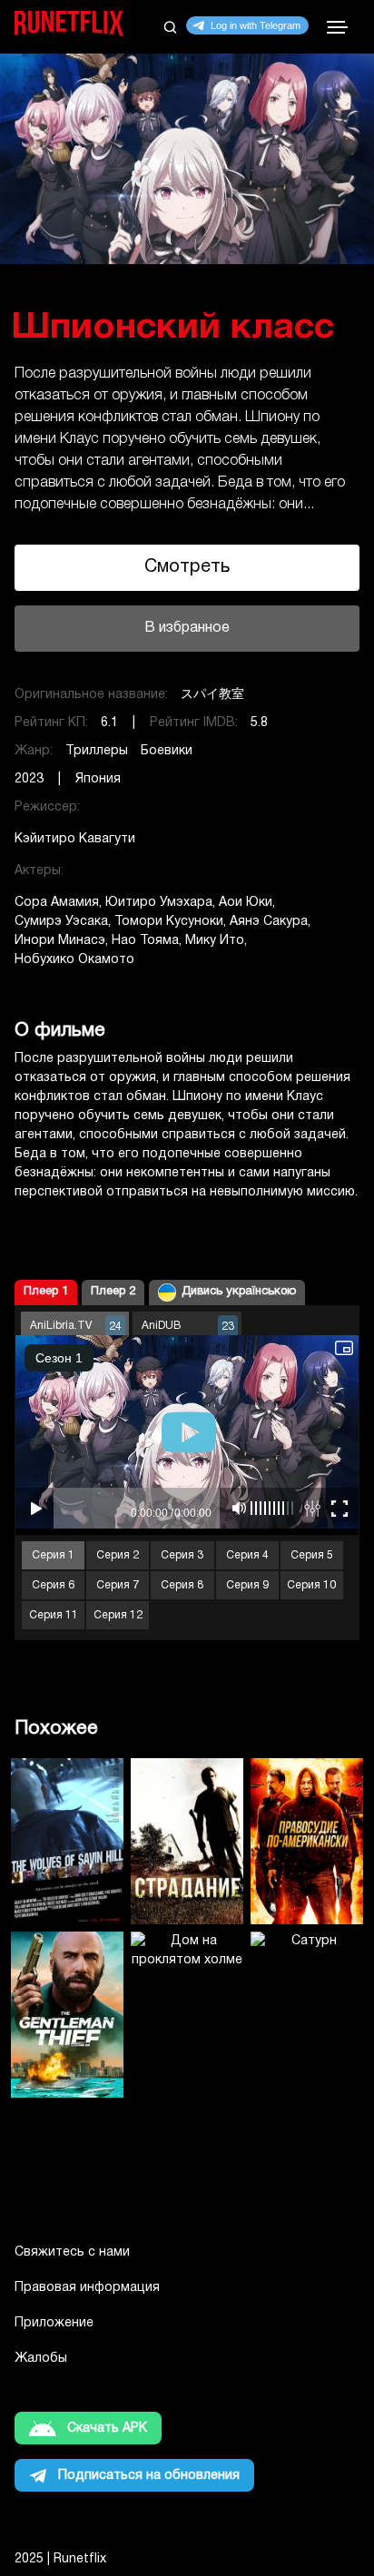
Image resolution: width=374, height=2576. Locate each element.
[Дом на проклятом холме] (187, 2015)
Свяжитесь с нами (72, 2252)
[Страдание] (187, 1841)
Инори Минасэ (60, 941)
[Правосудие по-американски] (307, 1841)
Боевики (167, 751)
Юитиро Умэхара (159, 903)
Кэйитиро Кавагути (75, 839)
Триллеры (97, 751)
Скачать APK (107, 2429)
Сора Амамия (57, 903)
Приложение (54, 2323)
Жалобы (41, 2359)
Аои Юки (246, 903)
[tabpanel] (187, 360)
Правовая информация (87, 2288)
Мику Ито (215, 941)
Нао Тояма (145, 941)
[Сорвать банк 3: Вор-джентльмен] (67, 2015)
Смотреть (187, 567)
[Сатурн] (307, 2015)
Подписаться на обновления (149, 2476)
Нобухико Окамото (74, 960)
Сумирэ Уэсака (61, 922)
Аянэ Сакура (269, 922)
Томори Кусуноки (169, 922)
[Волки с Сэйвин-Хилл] (67, 1841)
